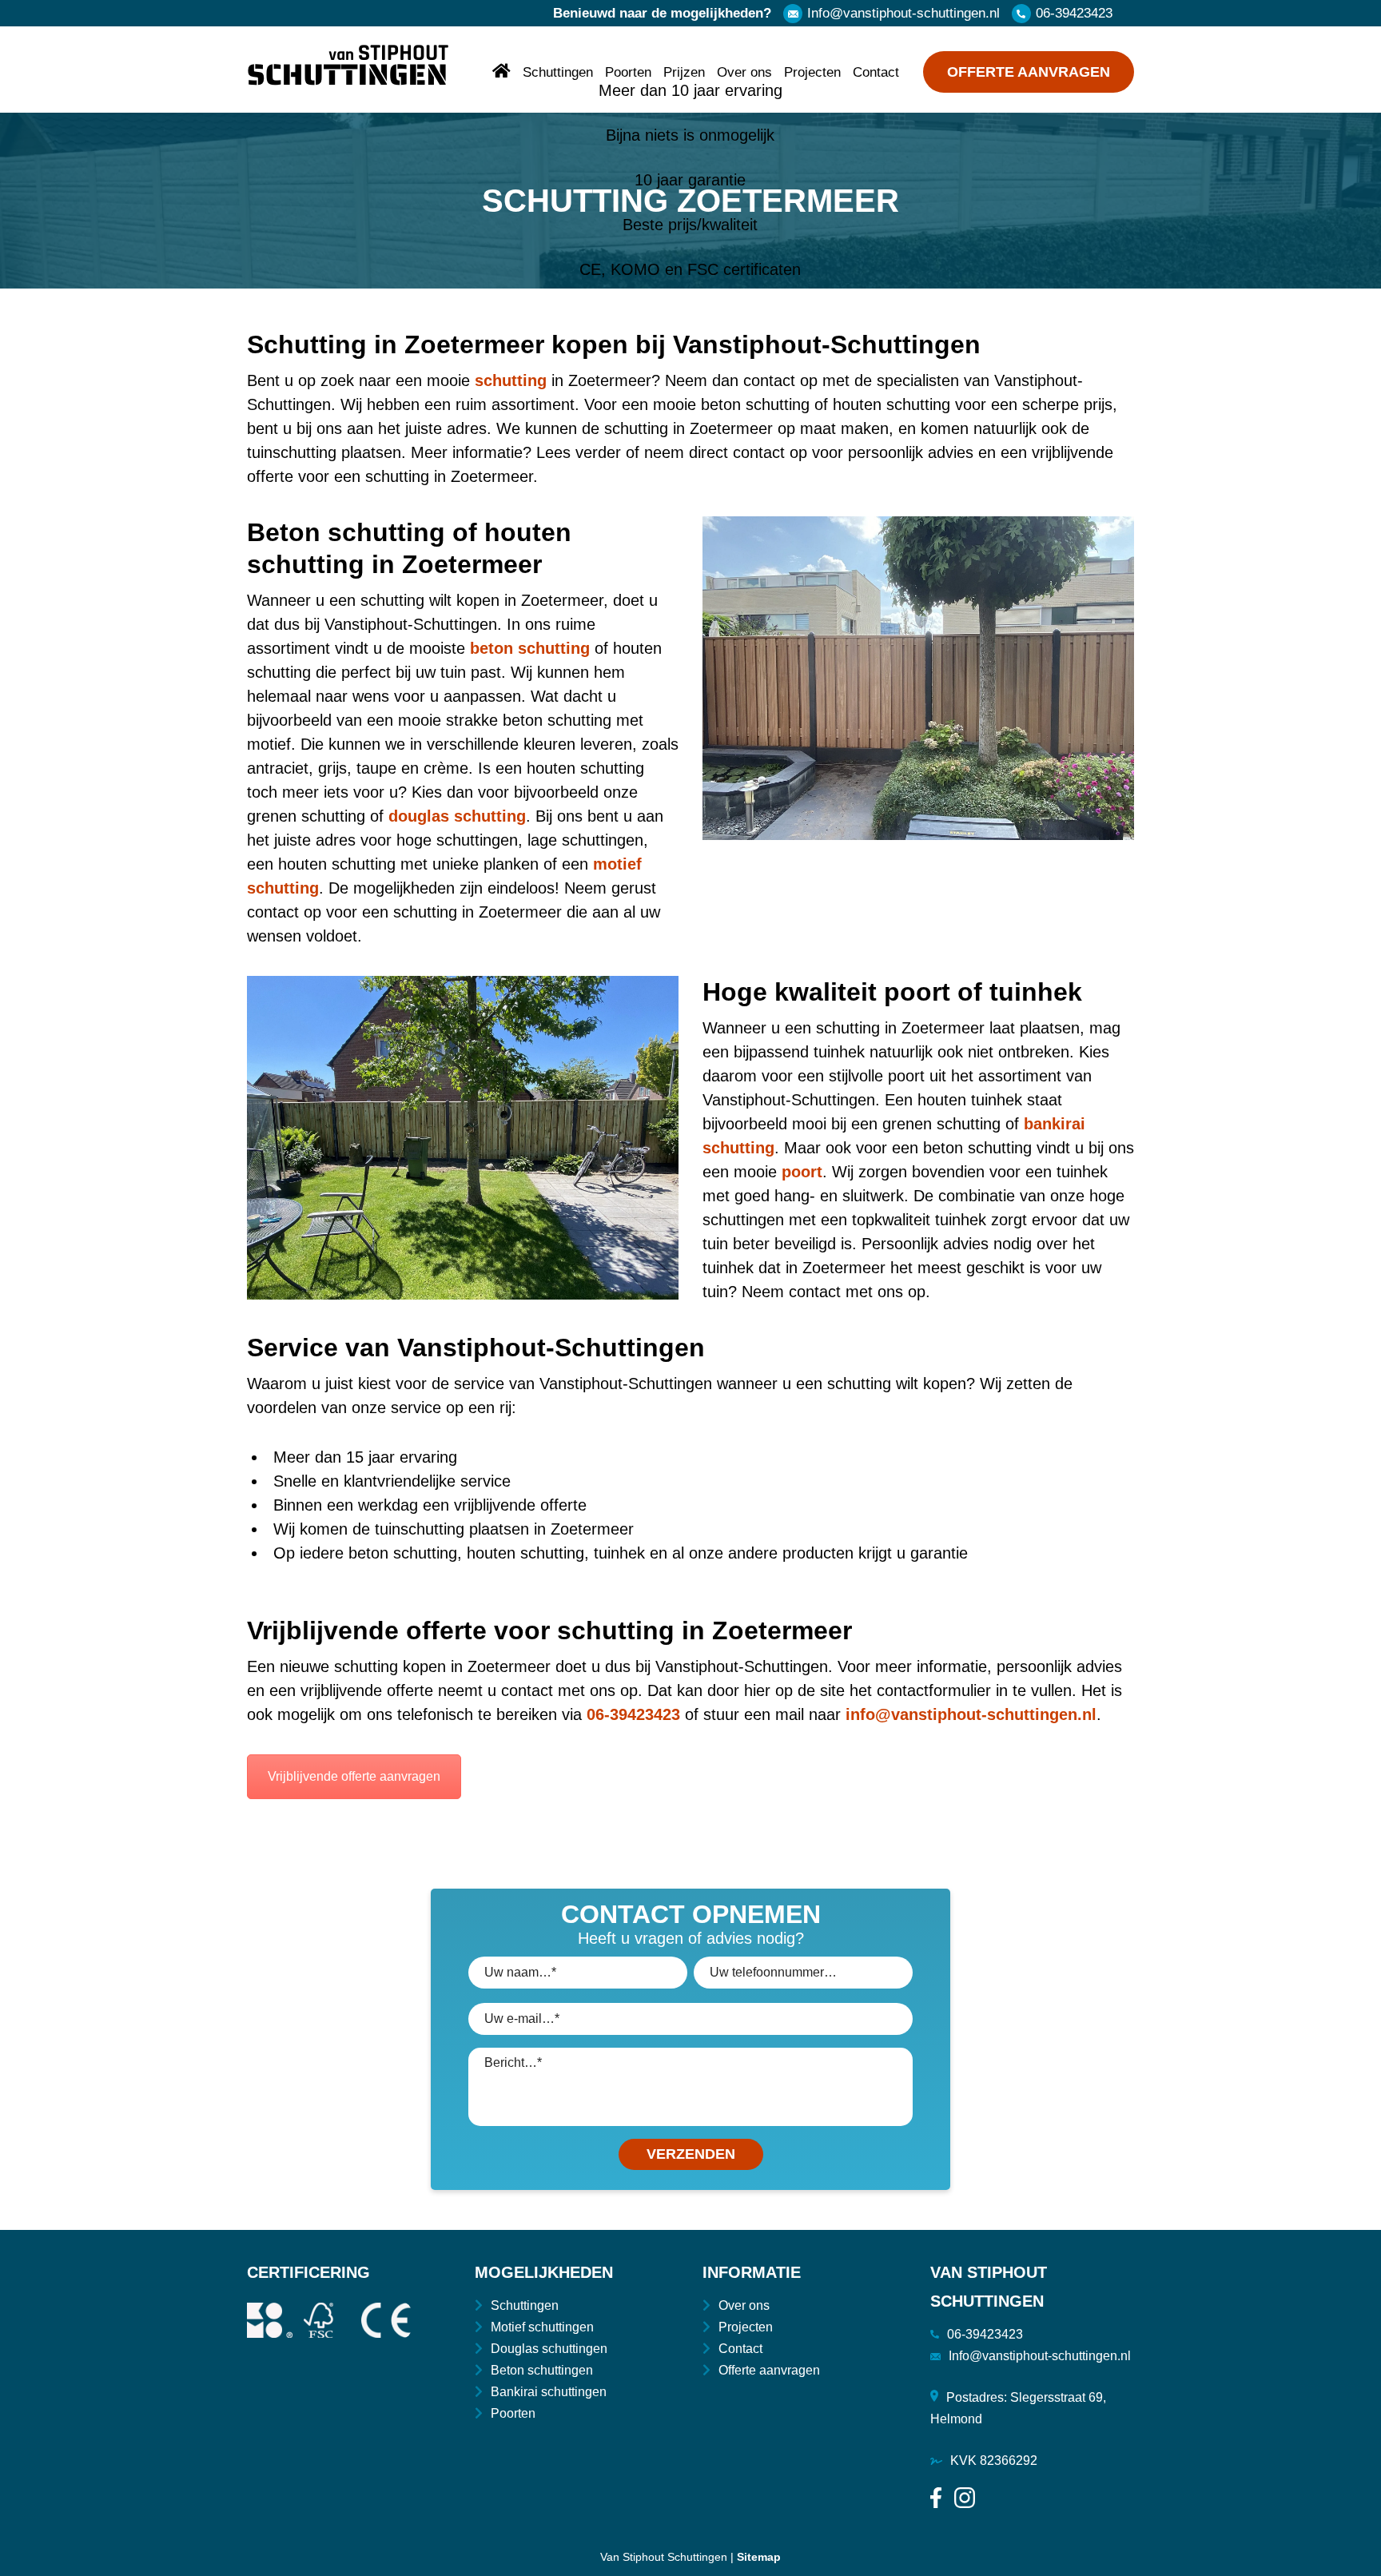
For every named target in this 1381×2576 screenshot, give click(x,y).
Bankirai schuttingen (549, 2392)
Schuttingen (558, 72)
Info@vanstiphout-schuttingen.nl (903, 13)
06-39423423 (1074, 13)
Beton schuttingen (542, 2370)
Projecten (812, 72)
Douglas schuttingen (549, 2349)
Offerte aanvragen (1029, 72)
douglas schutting (457, 816)
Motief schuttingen (542, 2327)
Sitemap (759, 2557)
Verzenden (691, 2154)
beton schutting (530, 648)
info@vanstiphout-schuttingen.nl (971, 1714)
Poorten (628, 72)
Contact (876, 72)
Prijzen (684, 72)
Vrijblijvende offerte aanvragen (354, 1776)
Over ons (744, 72)
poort (802, 1172)
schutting (511, 380)
